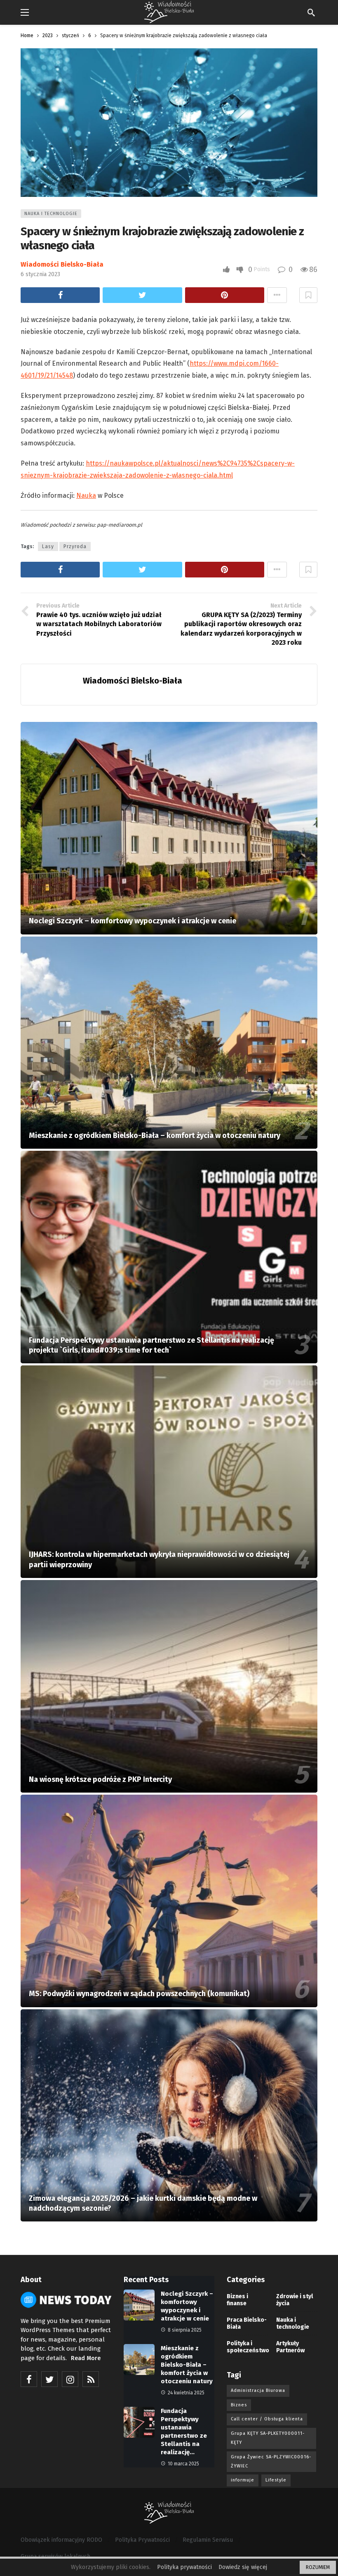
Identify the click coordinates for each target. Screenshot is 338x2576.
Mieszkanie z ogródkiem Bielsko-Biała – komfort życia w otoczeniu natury (187, 2365)
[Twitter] (49, 2379)
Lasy (48, 546)
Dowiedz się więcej (243, 2567)
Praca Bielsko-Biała (247, 2323)
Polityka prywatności (184, 2567)
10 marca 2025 (183, 2464)
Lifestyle (276, 2480)
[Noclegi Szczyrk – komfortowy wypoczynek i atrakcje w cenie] (169, 828)
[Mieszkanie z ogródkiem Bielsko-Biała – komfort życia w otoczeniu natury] (169, 1043)
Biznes (239, 2405)
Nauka (86, 496)
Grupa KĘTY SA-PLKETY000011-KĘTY (268, 2438)
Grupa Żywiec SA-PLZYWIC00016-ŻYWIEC (271, 2461)
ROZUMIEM (318, 2567)
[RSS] (91, 2379)
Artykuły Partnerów (290, 2347)
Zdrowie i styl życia (295, 2300)
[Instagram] (70, 2379)
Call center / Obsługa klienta (267, 2419)
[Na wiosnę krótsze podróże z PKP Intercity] (169, 1686)
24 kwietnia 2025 (186, 2393)
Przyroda (75, 546)
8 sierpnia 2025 (185, 2330)
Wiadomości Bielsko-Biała (62, 264)
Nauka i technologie (51, 214)
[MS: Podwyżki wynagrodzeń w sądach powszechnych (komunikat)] (169, 1901)
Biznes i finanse (237, 2300)
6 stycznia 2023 (40, 274)
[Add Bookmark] (308, 295)
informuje (243, 2480)
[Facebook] (29, 2379)
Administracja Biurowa (258, 2390)
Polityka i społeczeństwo (247, 2347)
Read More (86, 2358)
